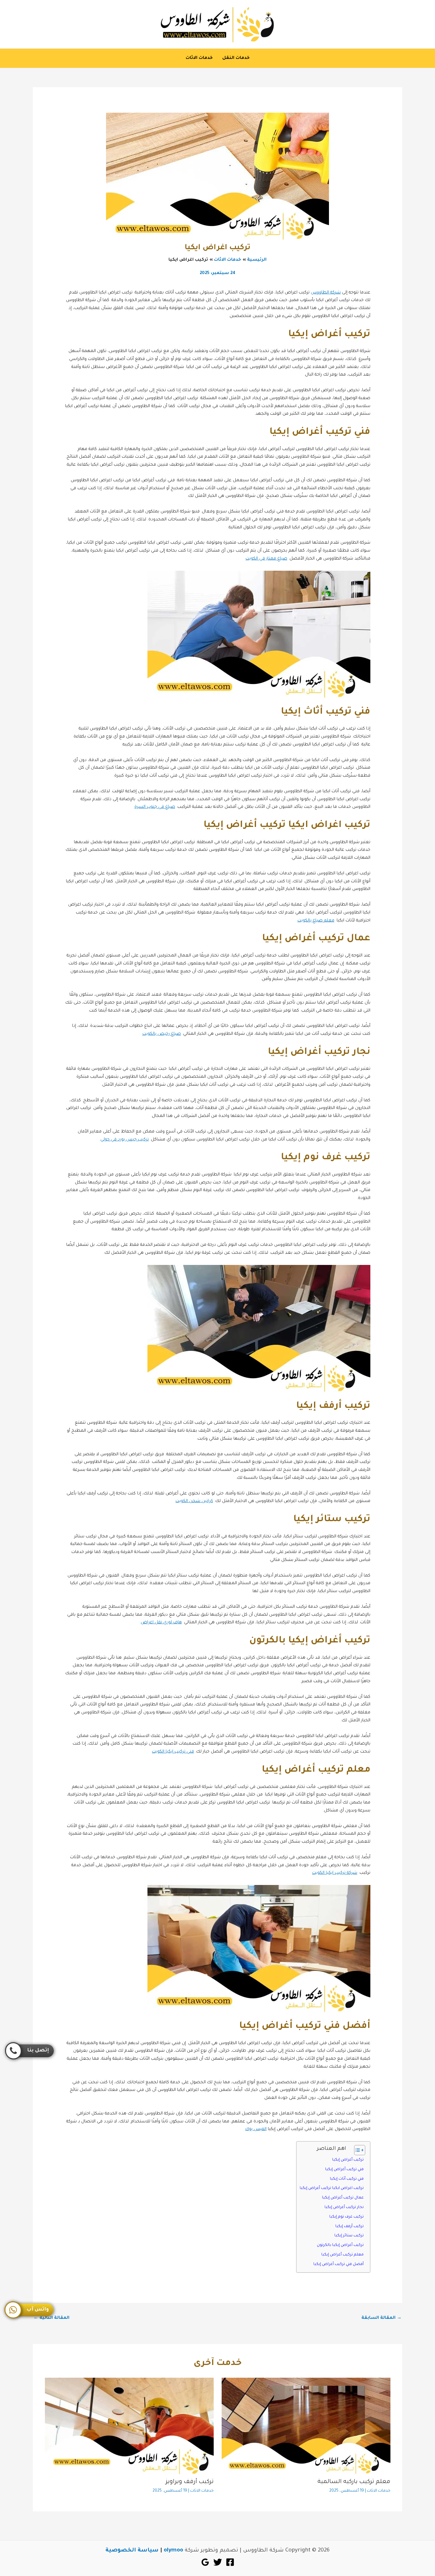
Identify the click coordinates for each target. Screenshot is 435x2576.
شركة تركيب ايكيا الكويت (335, 1873)
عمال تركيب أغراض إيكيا (343, 2198)
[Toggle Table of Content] (357, 2150)
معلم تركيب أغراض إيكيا (342, 2255)
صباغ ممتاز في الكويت (266, 559)
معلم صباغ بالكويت (316, 921)
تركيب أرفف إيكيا (349, 2227)
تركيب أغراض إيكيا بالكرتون (340, 2245)
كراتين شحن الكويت (194, 1501)
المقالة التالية (51, 2318)
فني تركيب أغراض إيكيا (344, 2170)
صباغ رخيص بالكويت (162, 1034)
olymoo (173, 2551)
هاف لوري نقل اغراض (161, 1623)
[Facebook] (230, 2562)
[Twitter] (218, 2562)
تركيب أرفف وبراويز (190, 2482)
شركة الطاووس (326, 293)
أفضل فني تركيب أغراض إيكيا (339, 2264)
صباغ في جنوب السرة (155, 807)
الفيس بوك (256, 2129)
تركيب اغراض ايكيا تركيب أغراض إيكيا (332, 2188)
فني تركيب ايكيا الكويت (173, 1752)
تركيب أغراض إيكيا (348, 2160)
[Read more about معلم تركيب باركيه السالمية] (306, 2426)
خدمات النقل (236, 58)
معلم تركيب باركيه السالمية (354, 2482)
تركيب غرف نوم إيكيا (346, 2217)
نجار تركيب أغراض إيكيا (344, 2207)
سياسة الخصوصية (132, 2551)
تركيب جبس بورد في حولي (125, 1140)
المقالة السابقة (382, 2318)
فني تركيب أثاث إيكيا (347, 2179)
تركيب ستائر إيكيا (349, 2236)
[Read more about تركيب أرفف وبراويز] (129, 2426)
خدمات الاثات (199, 58)
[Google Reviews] (205, 2562)
